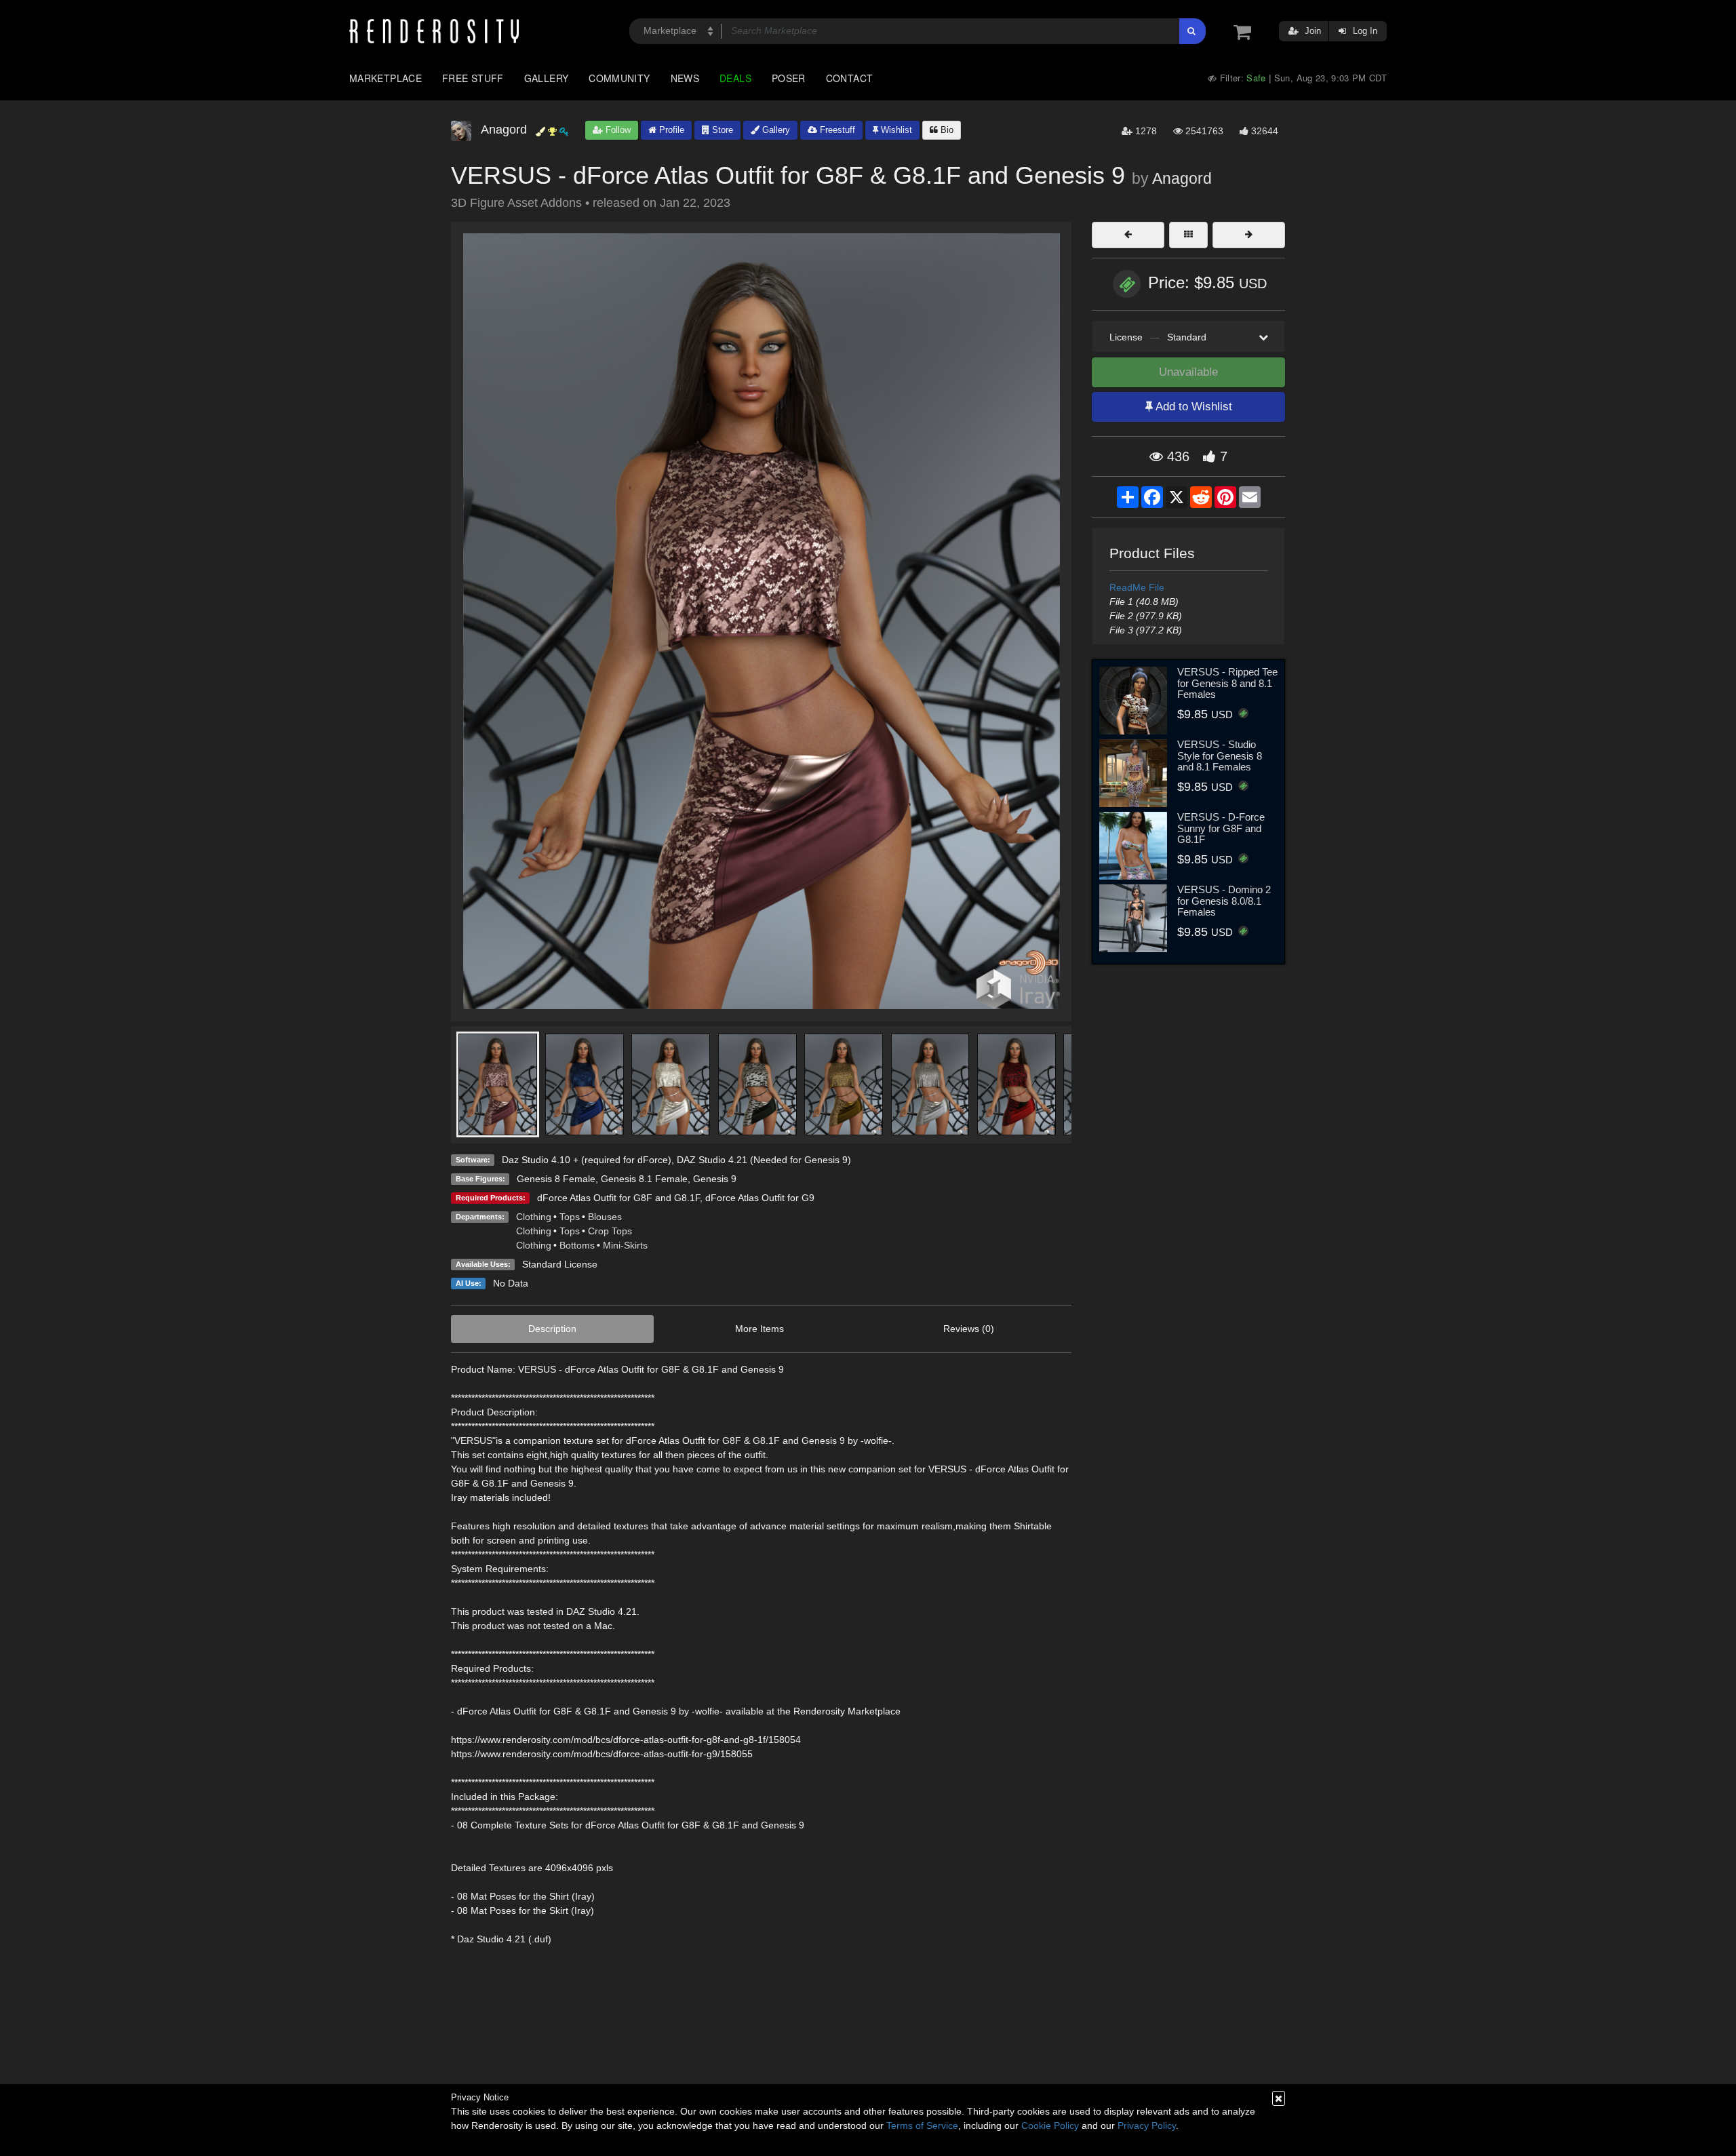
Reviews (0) (969, 1329)
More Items (759, 1329)
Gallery (547, 78)
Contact (850, 78)
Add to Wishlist (1192, 407)
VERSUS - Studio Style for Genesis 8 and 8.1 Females (1220, 756)
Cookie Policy (1050, 2125)
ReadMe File (1137, 587)
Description (552, 1329)
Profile (670, 130)
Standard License (560, 1264)
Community (619, 78)
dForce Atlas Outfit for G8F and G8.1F (618, 1198)
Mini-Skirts (625, 1245)
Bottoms (577, 1245)
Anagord (1182, 178)
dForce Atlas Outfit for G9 (760, 1198)
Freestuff (836, 130)
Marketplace (386, 78)
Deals (735, 78)
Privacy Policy (1147, 2125)
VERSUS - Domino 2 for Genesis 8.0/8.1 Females (1224, 901)
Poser (789, 78)
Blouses (605, 1217)
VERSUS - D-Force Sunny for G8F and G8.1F (1221, 828)
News (685, 78)
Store (721, 130)
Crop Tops (610, 1231)
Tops (570, 1217)
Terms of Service (922, 2125)
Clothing (534, 1217)
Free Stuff (473, 78)
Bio (946, 130)
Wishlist (895, 130)
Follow (617, 130)
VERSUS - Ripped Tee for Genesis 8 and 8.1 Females (1227, 683)
